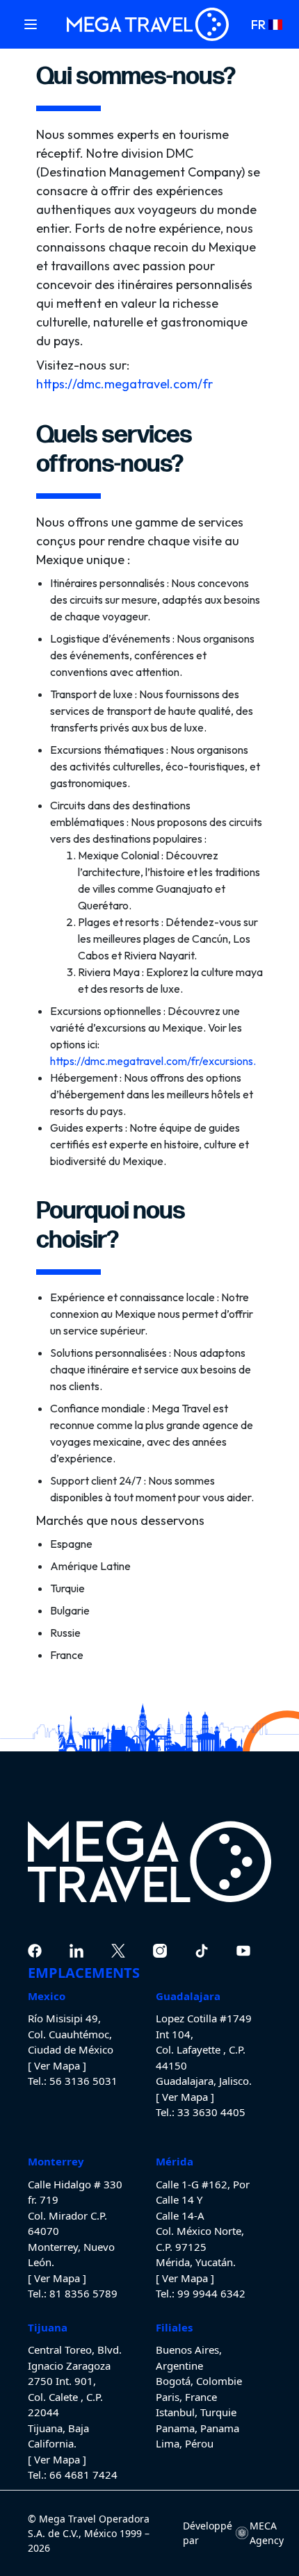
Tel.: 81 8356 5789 (73, 2293)
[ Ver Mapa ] (57, 2065)
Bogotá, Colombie (199, 2381)
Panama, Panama (197, 2428)
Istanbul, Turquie (196, 2412)
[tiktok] (202, 1951)
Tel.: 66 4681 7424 (73, 2475)
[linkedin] (76, 1951)
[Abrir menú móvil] (31, 24)
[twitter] (118, 1951)
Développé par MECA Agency (227, 2533)
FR (258, 25)
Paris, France (186, 2397)
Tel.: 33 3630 (187, 2112)
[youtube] (243, 1951)
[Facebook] (35, 1951)
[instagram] (160, 1951)
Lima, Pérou (185, 2443)
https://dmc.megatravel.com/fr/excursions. (153, 1061)
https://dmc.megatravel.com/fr (124, 384)
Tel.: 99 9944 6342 (201, 2293)
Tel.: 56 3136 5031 (73, 2081)
